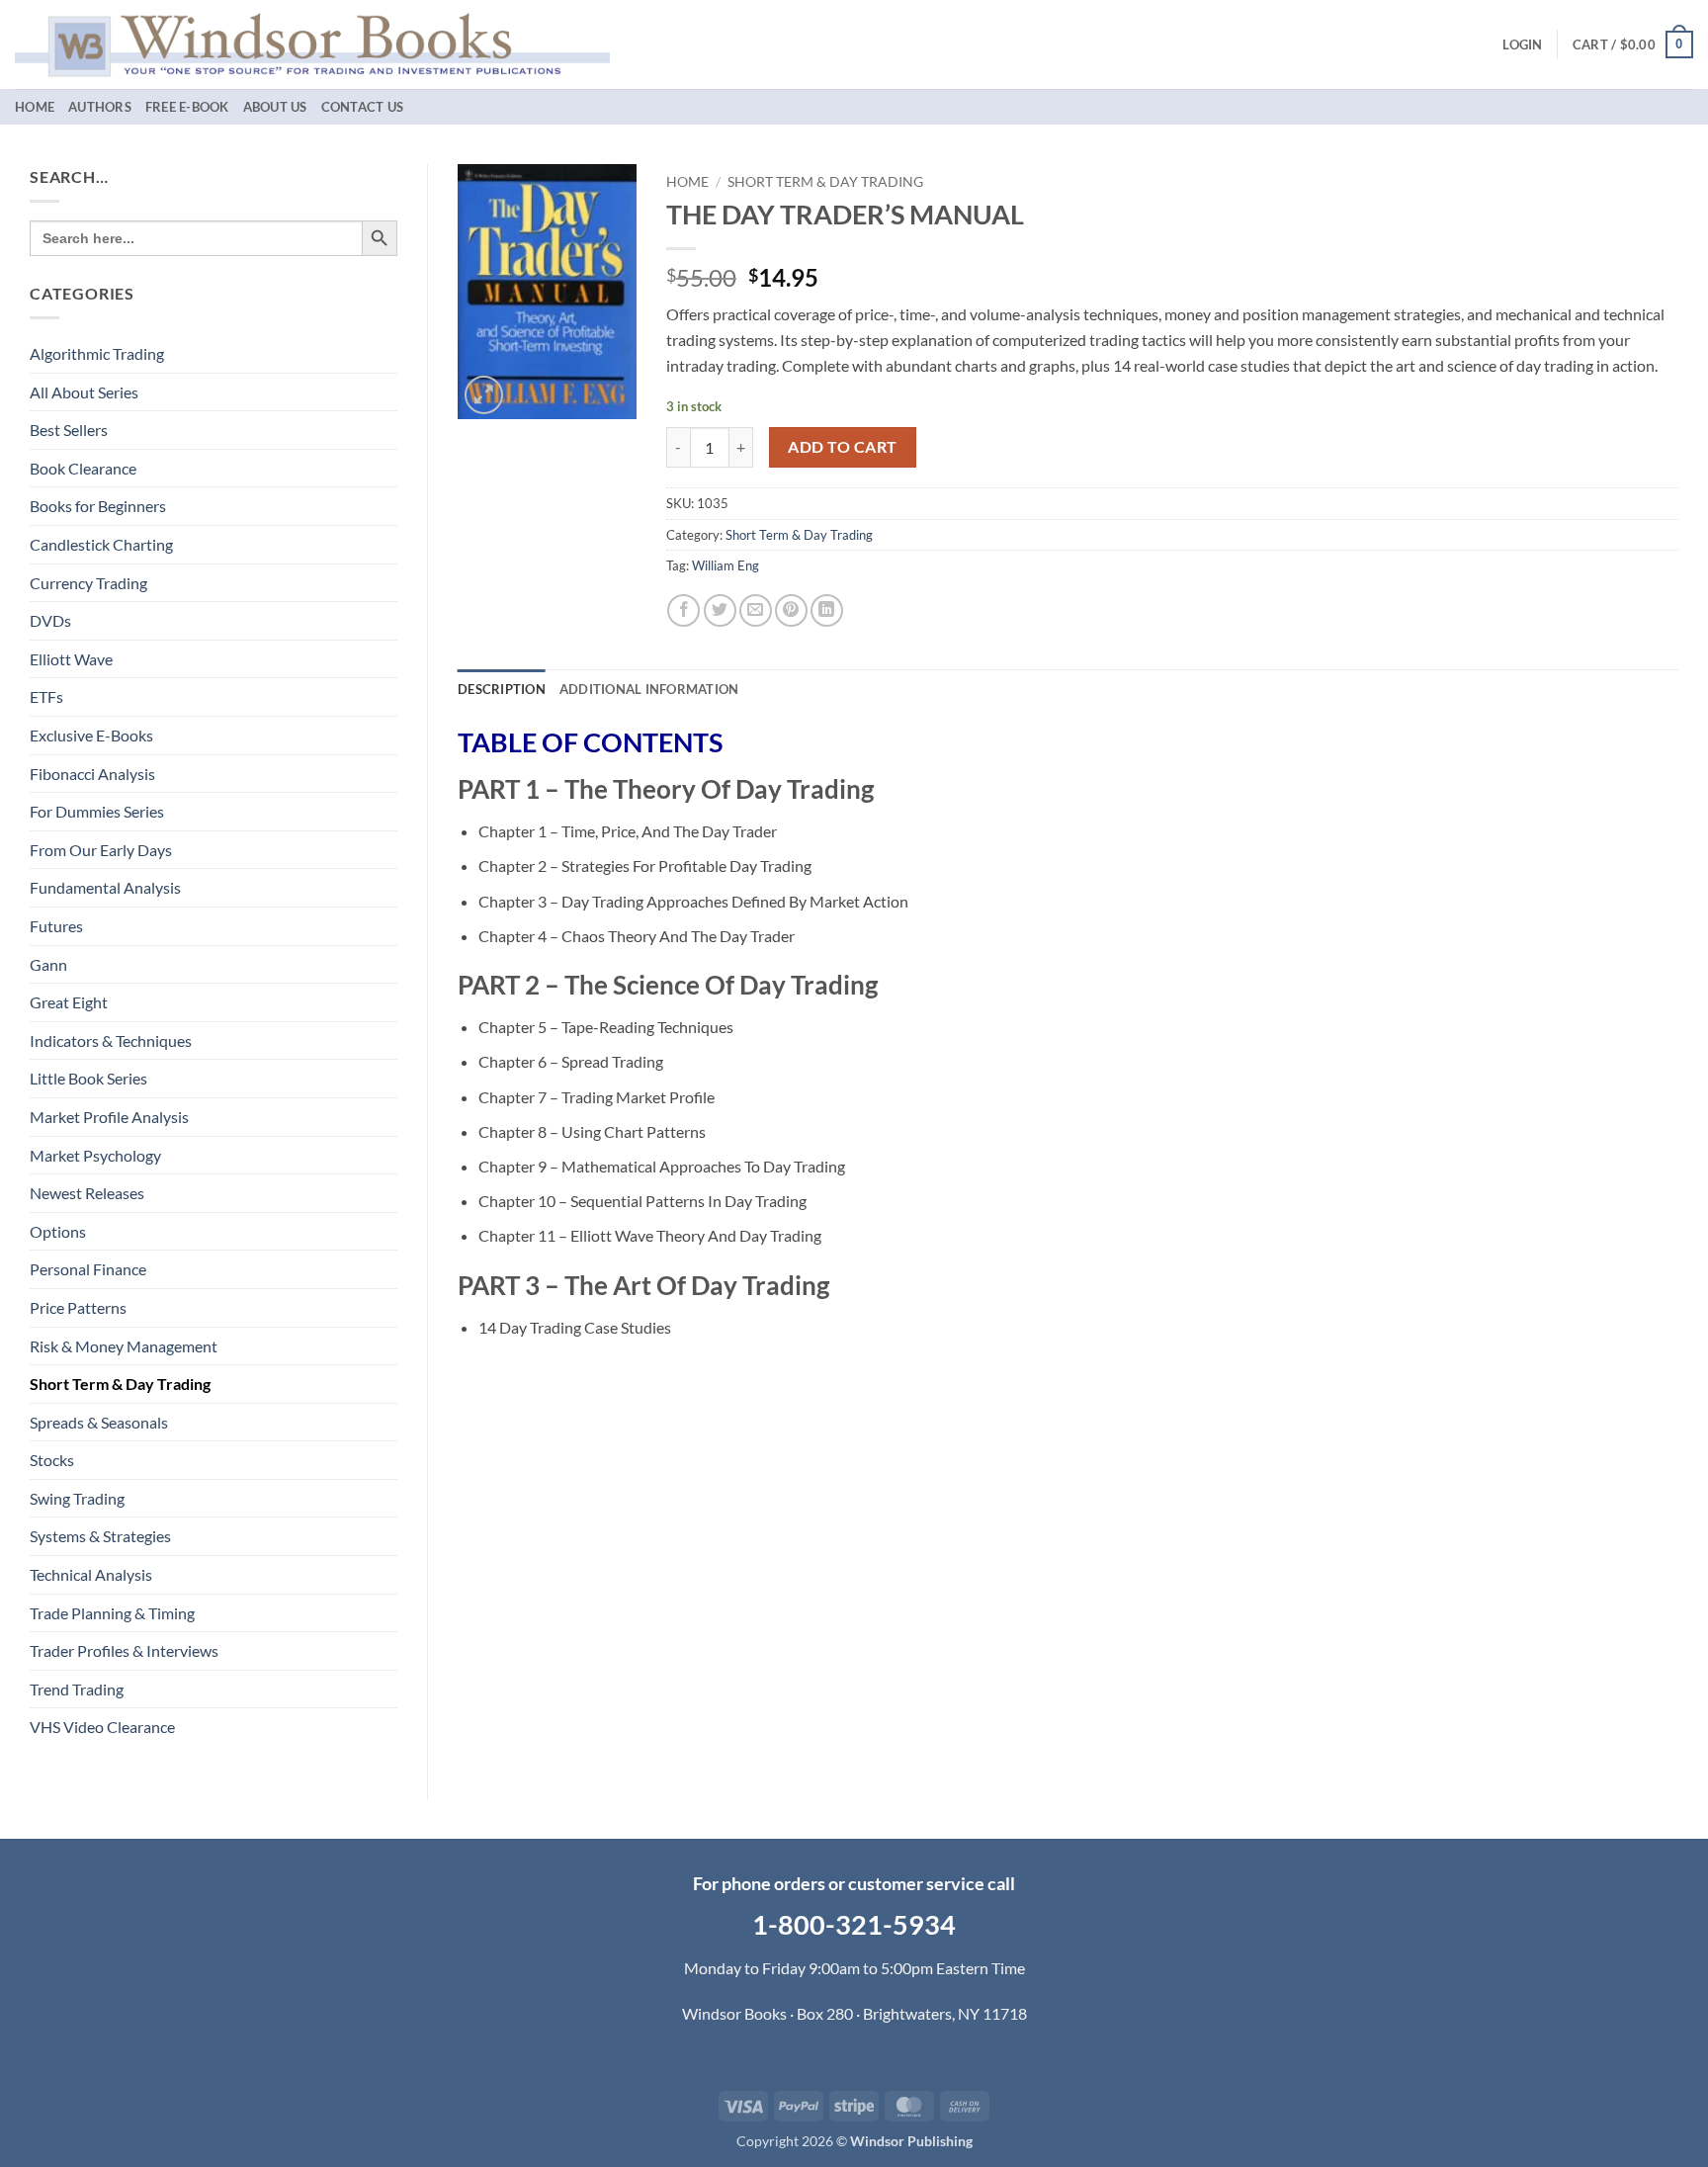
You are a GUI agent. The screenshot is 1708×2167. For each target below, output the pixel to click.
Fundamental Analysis (105, 887)
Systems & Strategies (100, 1536)
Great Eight (69, 1002)
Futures (56, 926)
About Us (275, 107)
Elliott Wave (71, 659)
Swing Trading (77, 1498)
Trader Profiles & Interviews (124, 1650)
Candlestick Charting (101, 544)
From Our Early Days (101, 850)
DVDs (50, 620)
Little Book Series (88, 1078)
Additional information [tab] (649, 689)
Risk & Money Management (124, 1346)
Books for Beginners (98, 506)
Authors (100, 107)
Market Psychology (95, 1155)
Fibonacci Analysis (92, 774)
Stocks (52, 1460)
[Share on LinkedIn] (827, 610)
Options (58, 1231)
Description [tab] (502, 689)
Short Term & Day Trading (120, 1384)
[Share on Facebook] (683, 610)
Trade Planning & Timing (112, 1613)
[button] (1522, 44)
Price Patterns (78, 1307)
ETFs (46, 696)
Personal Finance (88, 1269)
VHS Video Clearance (102, 1727)
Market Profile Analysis (109, 1117)
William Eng (726, 565)
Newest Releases (87, 1193)
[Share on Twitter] (720, 610)
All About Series (84, 392)
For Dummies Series (97, 811)
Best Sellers (69, 430)
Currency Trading (88, 583)
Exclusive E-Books (91, 735)
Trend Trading (77, 1689)
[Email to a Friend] (756, 610)
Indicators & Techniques (111, 1040)
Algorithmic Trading (97, 353)
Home (35, 107)
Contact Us (363, 107)
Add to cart (842, 447)
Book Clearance (83, 468)
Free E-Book (187, 107)
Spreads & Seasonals (99, 1422)
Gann (48, 964)
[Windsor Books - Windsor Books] (312, 44)
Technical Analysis (91, 1574)
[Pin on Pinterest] (791, 610)
